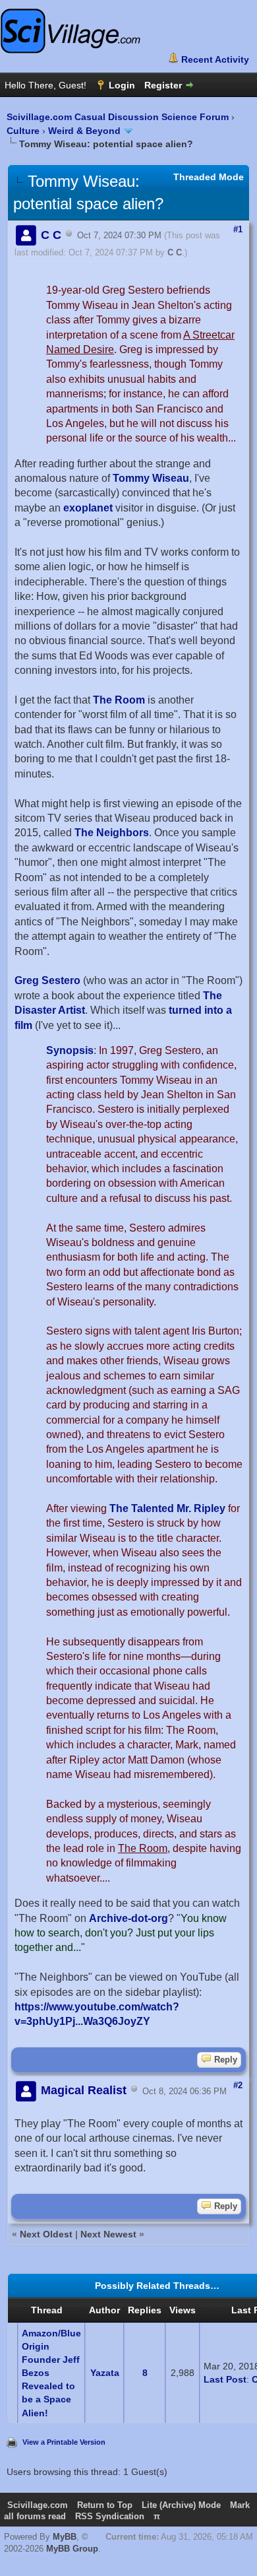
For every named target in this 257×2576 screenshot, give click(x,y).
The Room (119, 700)
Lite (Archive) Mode (181, 2505)
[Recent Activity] (209, 59)
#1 (238, 229)
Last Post (225, 2379)
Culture (23, 131)
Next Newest (108, 2234)
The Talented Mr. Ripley (167, 1508)
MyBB (65, 2537)
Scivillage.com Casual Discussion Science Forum (118, 117)
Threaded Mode (209, 177)
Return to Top (105, 2505)
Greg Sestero (47, 980)
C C (175, 252)
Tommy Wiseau (151, 478)
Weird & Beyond (84, 131)
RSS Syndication (110, 2516)
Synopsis (70, 1050)
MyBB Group (72, 2549)
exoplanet (88, 508)
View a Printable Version (64, 2442)
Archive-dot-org (128, 1918)
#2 (238, 2085)
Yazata (105, 2373)
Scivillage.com (38, 2505)
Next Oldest (46, 2234)
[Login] (115, 85)
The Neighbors (112, 833)
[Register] (170, 85)
